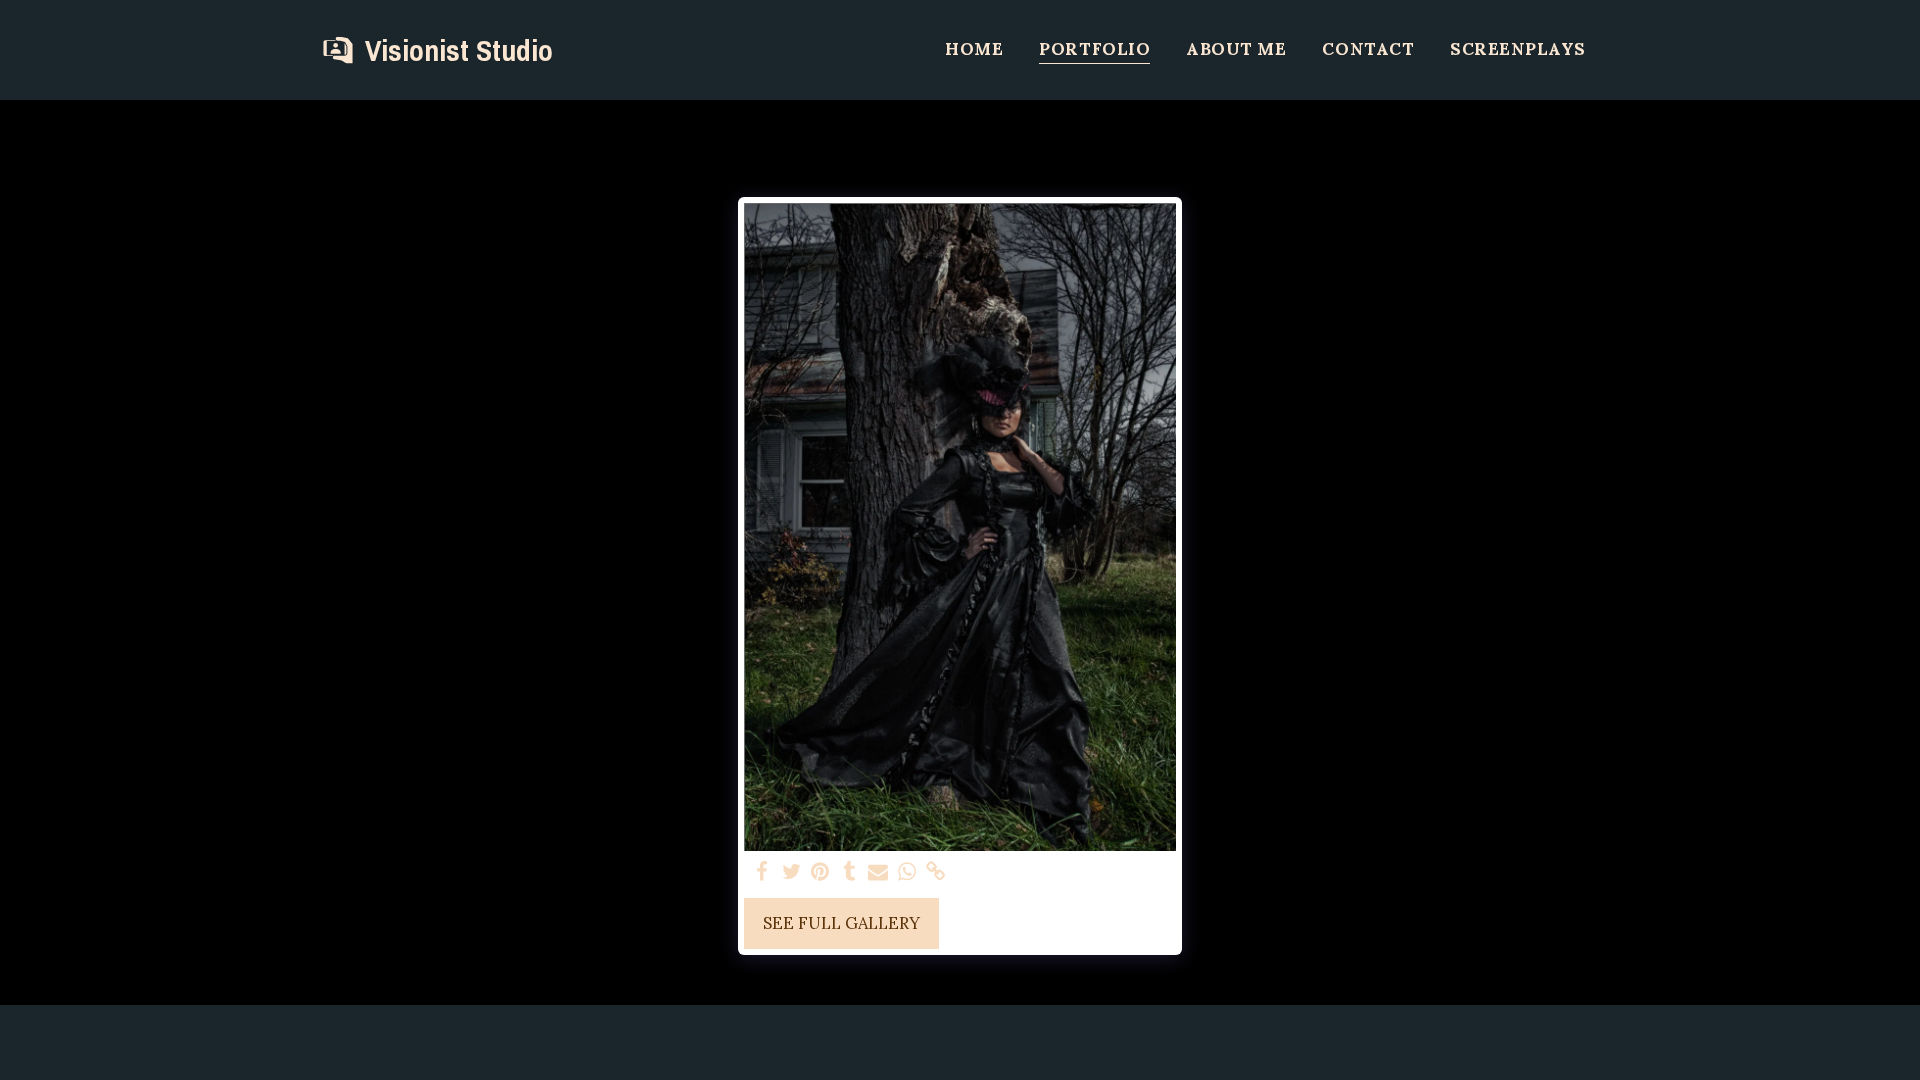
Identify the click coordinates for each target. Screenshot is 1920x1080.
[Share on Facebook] (762, 872)
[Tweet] (791, 872)
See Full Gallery (841, 923)
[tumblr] (849, 872)
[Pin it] (820, 872)
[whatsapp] (906, 872)
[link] (935, 872)
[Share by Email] (878, 872)
